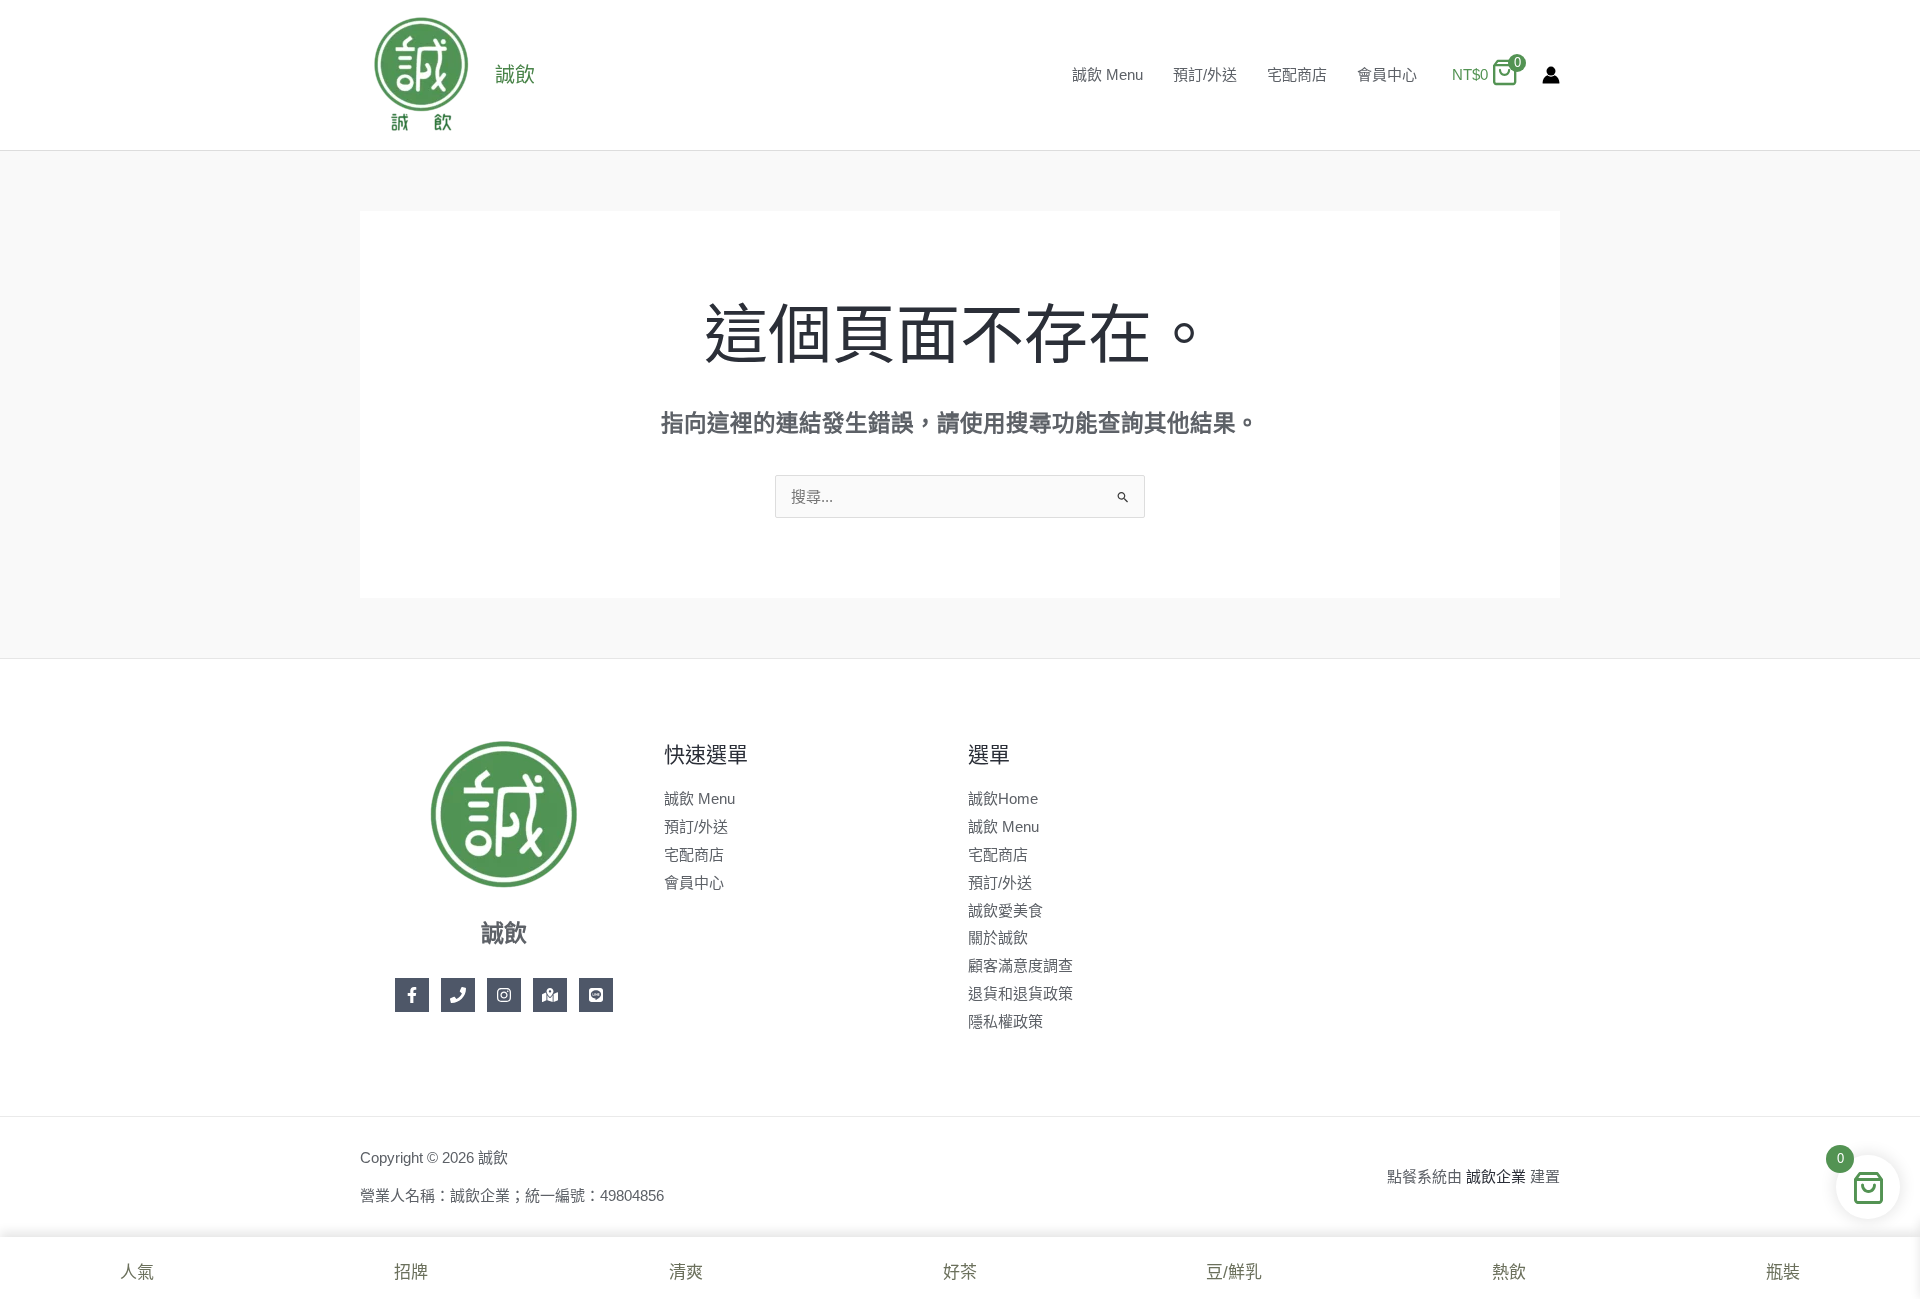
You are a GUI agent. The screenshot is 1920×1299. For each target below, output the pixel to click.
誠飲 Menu (1107, 74)
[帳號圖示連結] (1551, 75)
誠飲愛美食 (1005, 910)
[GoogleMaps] (550, 995)
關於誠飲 (998, 937)
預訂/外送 (1205, 74)
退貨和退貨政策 (1020, 993)
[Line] (596, 995)
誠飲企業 (1496, 1176)
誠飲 (515, 75)
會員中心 (1387, 74)
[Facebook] (412, 995)
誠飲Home (1003, 798)
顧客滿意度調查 (1020, 965)
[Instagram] (504, 995)
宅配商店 (1297, 74)
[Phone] (458, 995)
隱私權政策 (1005, 1021)
